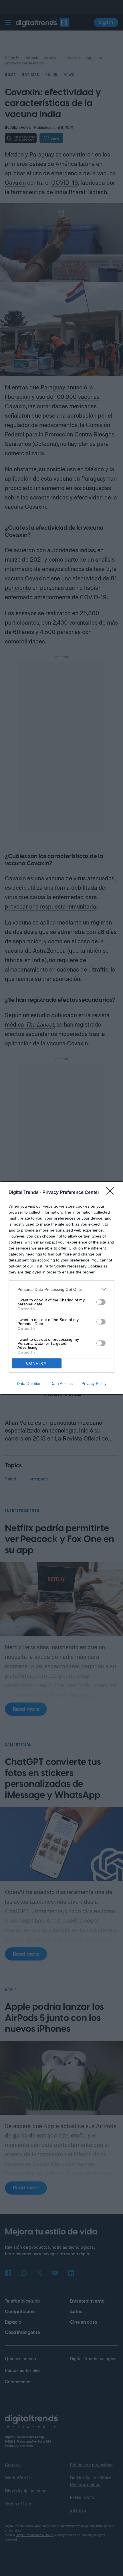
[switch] (101, 1302)
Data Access (61, 1384)
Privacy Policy (94, 1384)
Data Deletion (29, 1384)
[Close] (112, 1193)
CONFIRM (37, 1363)
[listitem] (61, 1289)
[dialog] (61, 1288)
